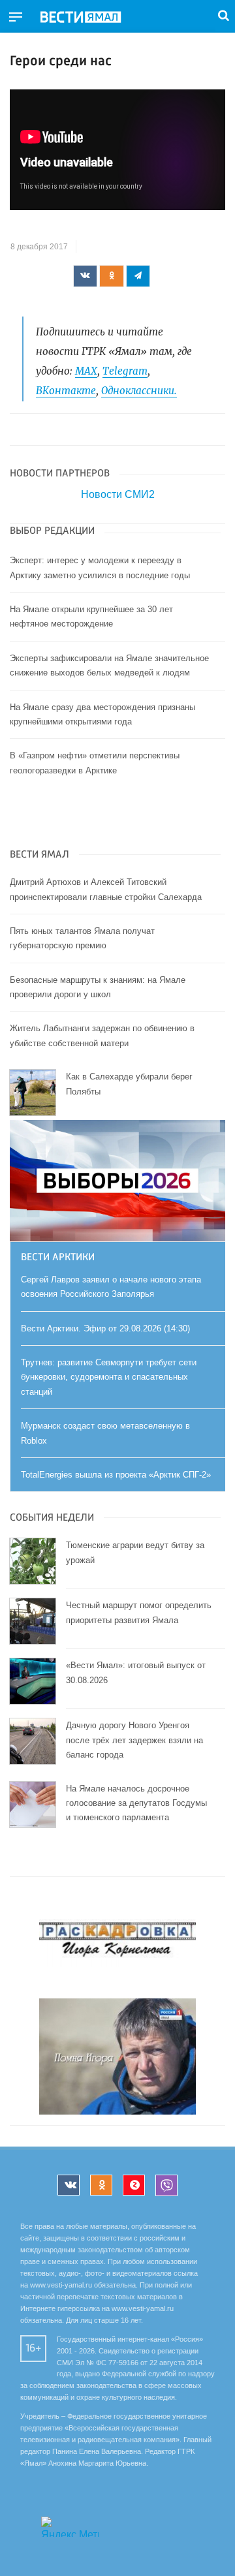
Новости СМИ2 (118, 494)
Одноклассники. (139, 391)
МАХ (86, 371)
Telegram (125, 371)
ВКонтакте (66, 391)
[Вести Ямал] (91, 18)
